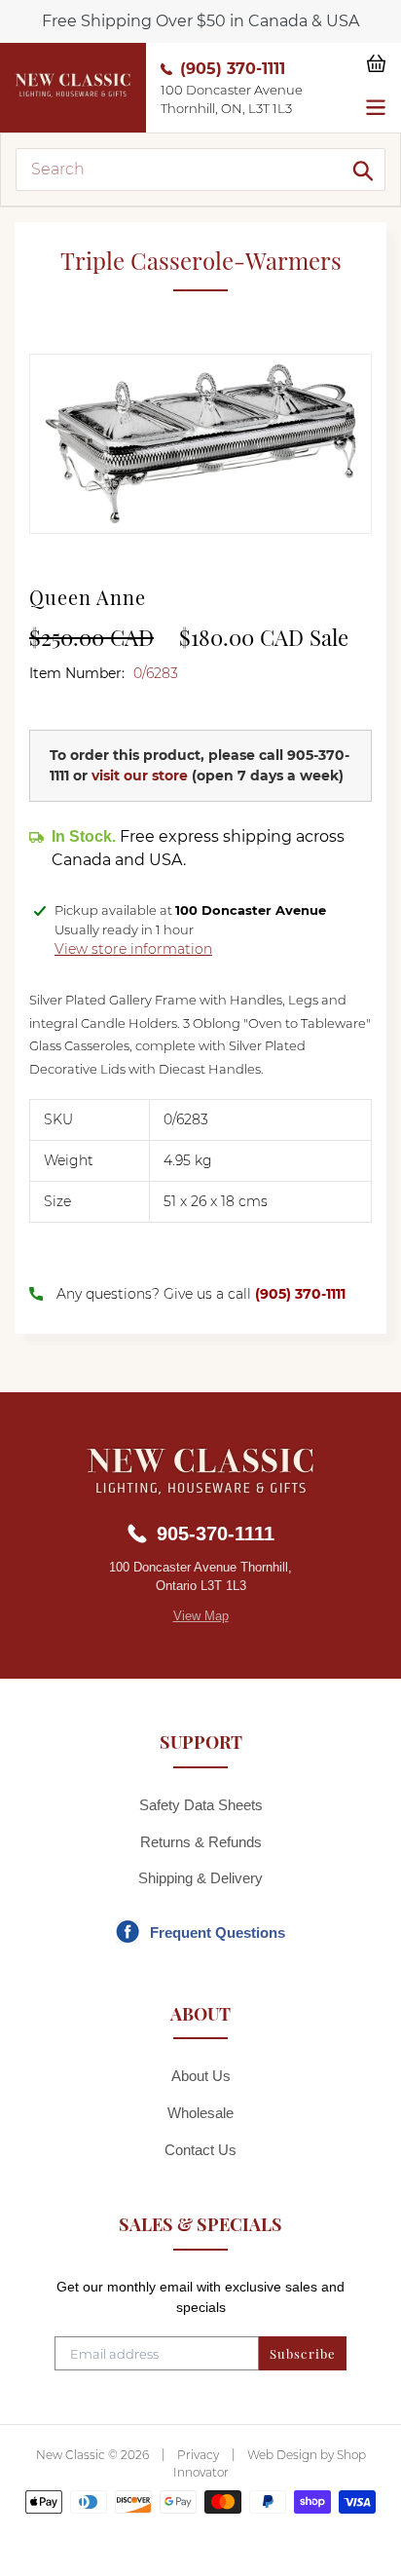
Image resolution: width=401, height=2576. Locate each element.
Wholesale (200, 2113)
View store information (133, 949)
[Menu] (376, 105)
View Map (201, 1616)
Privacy (198, 2455)
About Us (201, 2076)
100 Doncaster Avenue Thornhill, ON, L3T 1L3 (232, 99)
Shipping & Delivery (200, 1878)
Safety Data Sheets (201, 1805)
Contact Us (200, 2150)
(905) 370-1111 (233, 69)
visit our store (140, 776)
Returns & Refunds (201, 1842)
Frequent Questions (218, 1932)
